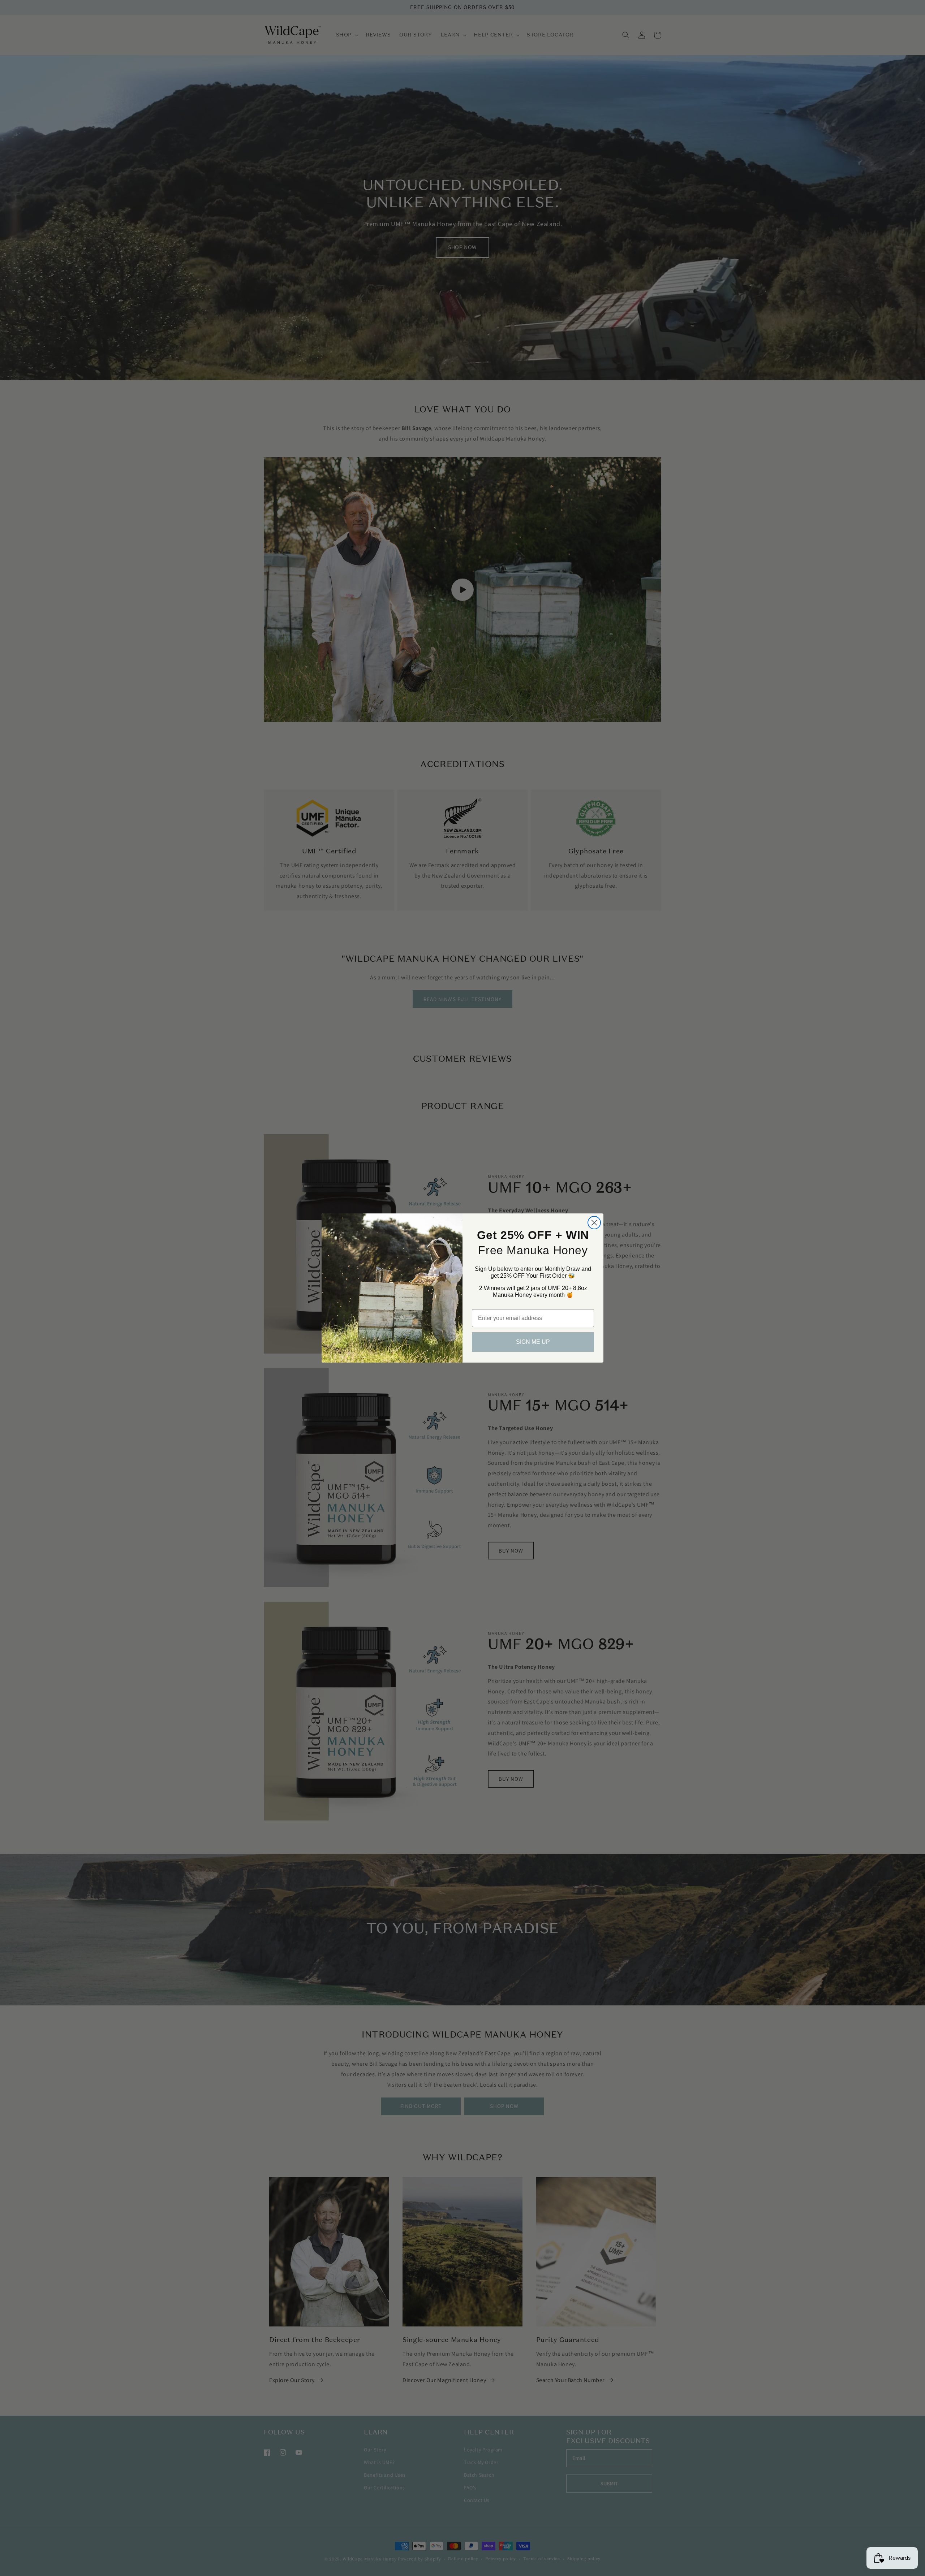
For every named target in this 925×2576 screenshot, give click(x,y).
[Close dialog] (594, 1223)
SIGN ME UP (533, 1342)
